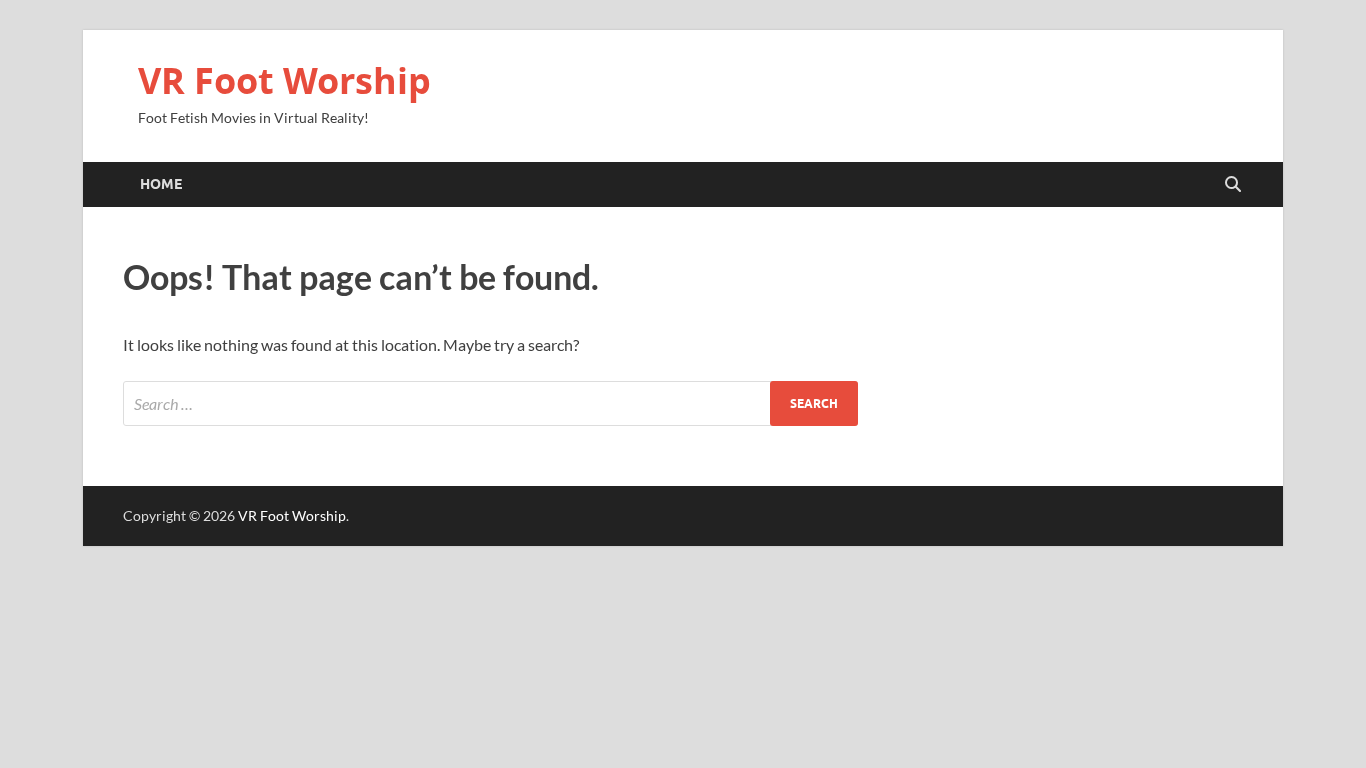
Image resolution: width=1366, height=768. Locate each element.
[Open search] (1233, 185)
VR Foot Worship (284, 80)
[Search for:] (490, 403)
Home (161, 184)
